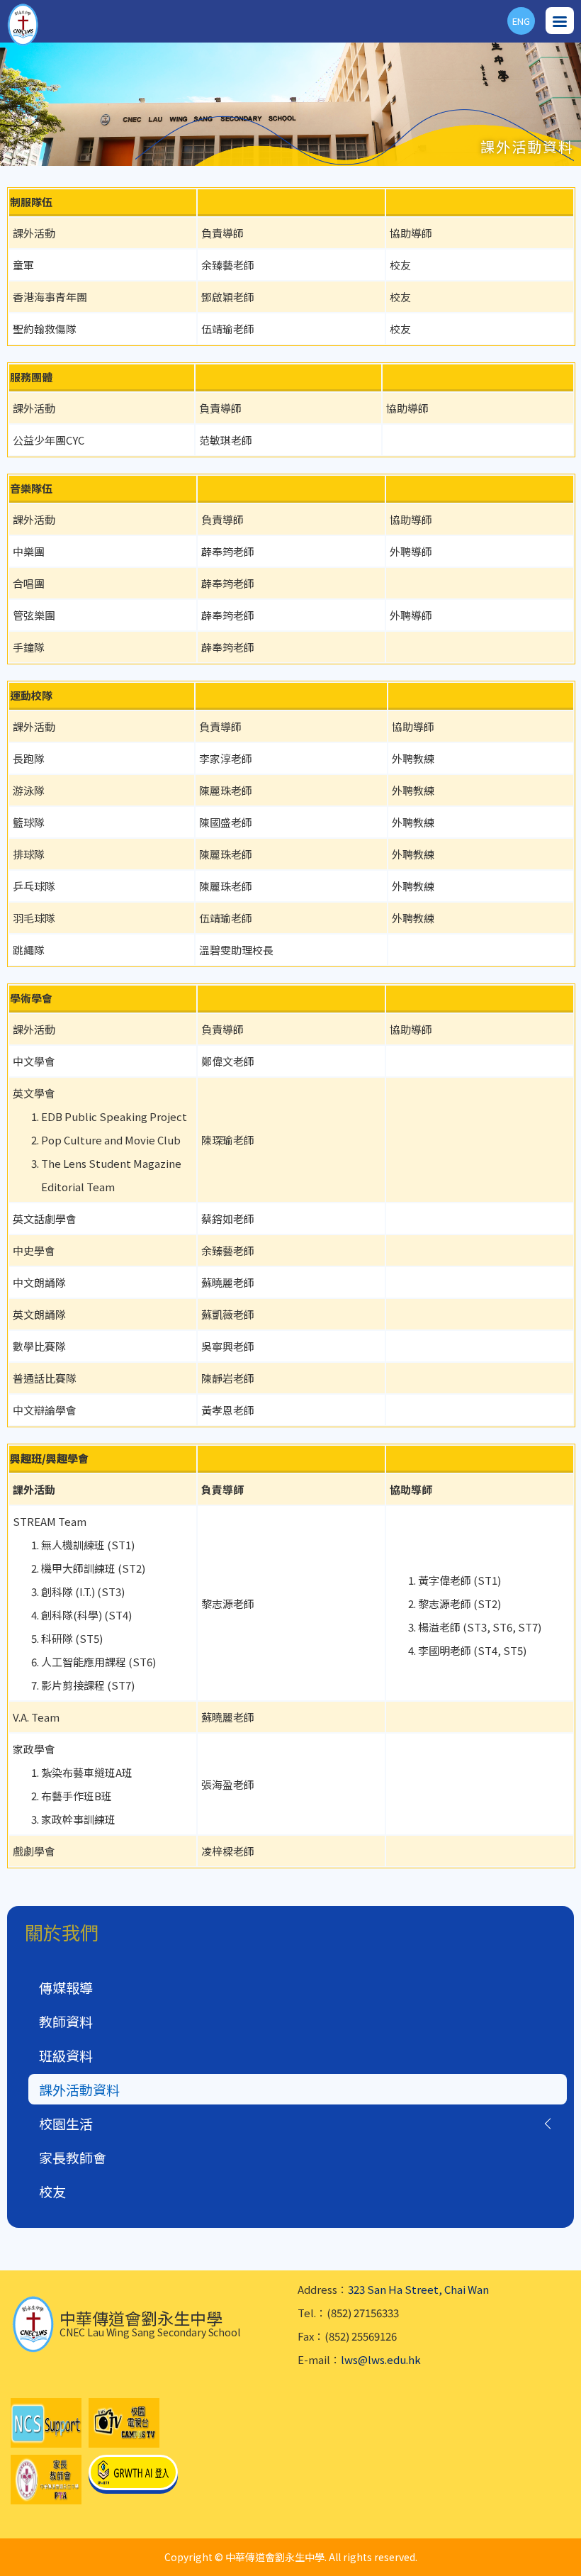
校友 (52, 2191)
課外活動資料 (79, 2089)
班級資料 (66, 2055)
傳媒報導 (66, 1987)
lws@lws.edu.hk (381, 2359)
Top (581, 2548)
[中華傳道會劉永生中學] (23, 25)
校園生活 (66, 2123)
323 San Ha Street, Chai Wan (418, 2289)
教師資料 (66, 2021)
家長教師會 (73, 2157)
